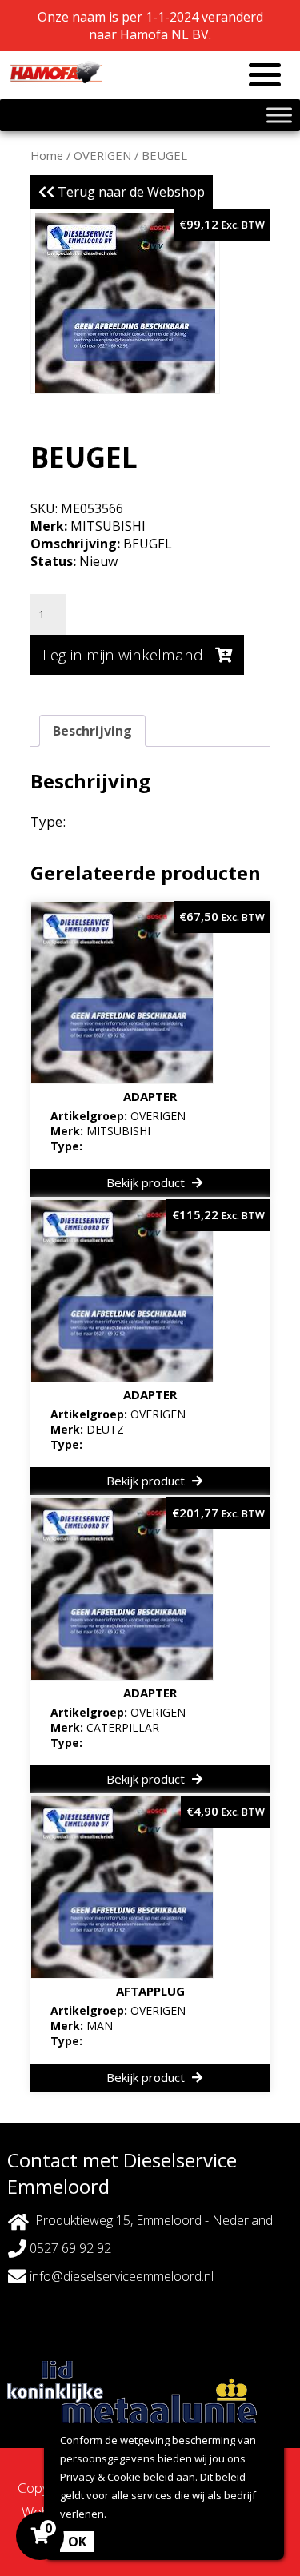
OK (77, 2542)
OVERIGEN (102, 155)
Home (47, 155)
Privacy (78, 2477)
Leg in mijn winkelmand (125, 655)
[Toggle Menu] (279, 115)
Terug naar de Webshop (130, 192)
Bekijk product (147, 1182)
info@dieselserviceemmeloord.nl (120, 2276)
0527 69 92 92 (69, 2248)
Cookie (124, 2477)
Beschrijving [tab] (92, 731)
